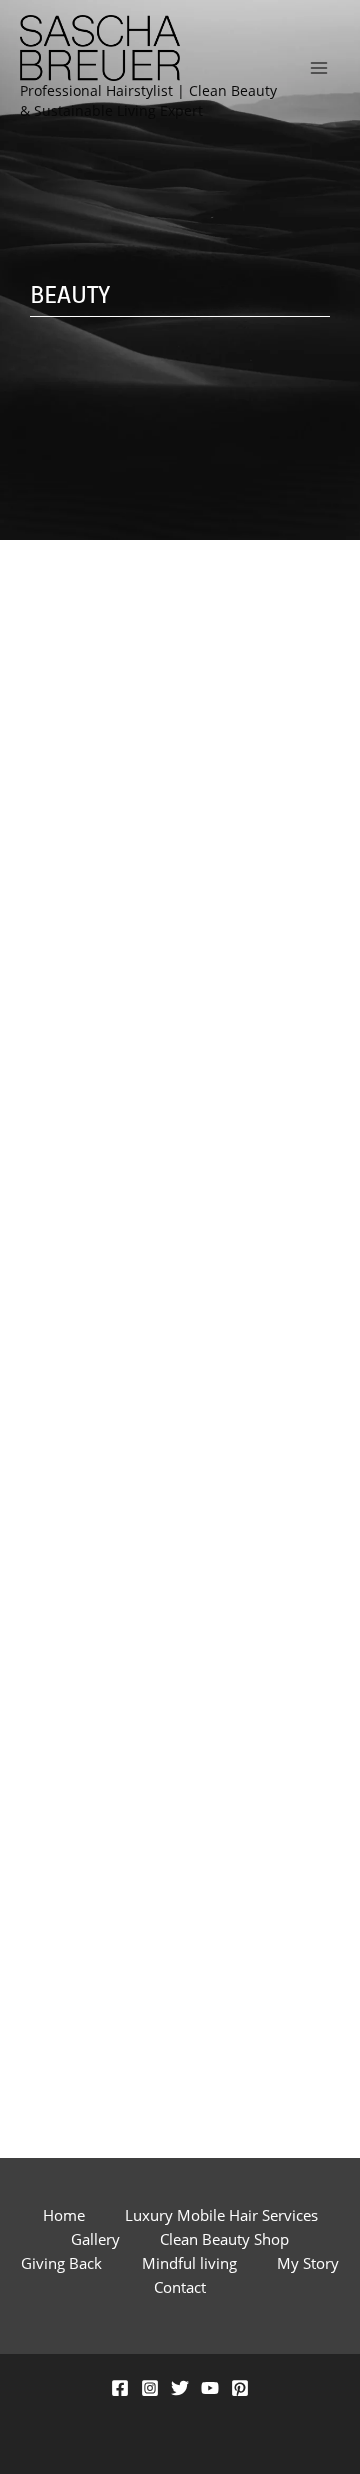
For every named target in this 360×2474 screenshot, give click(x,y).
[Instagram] (150, 2388)
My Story (308, 2263)
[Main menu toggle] (319, 68)
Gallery (95, 2239)
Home (64, 2215)
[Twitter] (180, 2388)
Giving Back (61, 2263)
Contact (180, 2287)
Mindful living (189, 2263)
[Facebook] (120, 2388)
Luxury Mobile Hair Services (221, 2215)
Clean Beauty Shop (224, 2239)
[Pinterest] (240, 2388)
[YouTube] (210, 2388)
